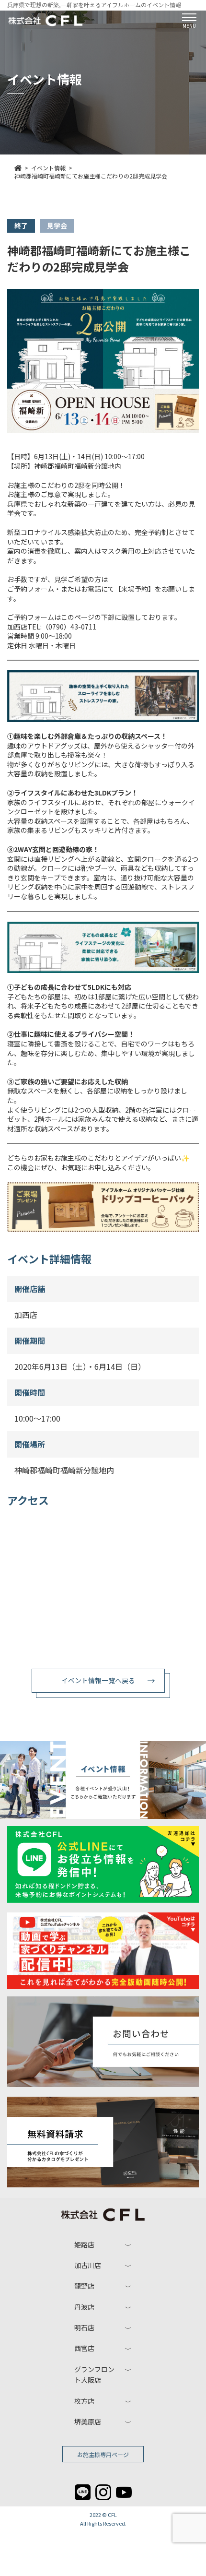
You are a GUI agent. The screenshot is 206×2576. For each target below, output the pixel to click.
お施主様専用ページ (103, 2454)
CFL (112, 2515)
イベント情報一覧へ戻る (98, 1680)
